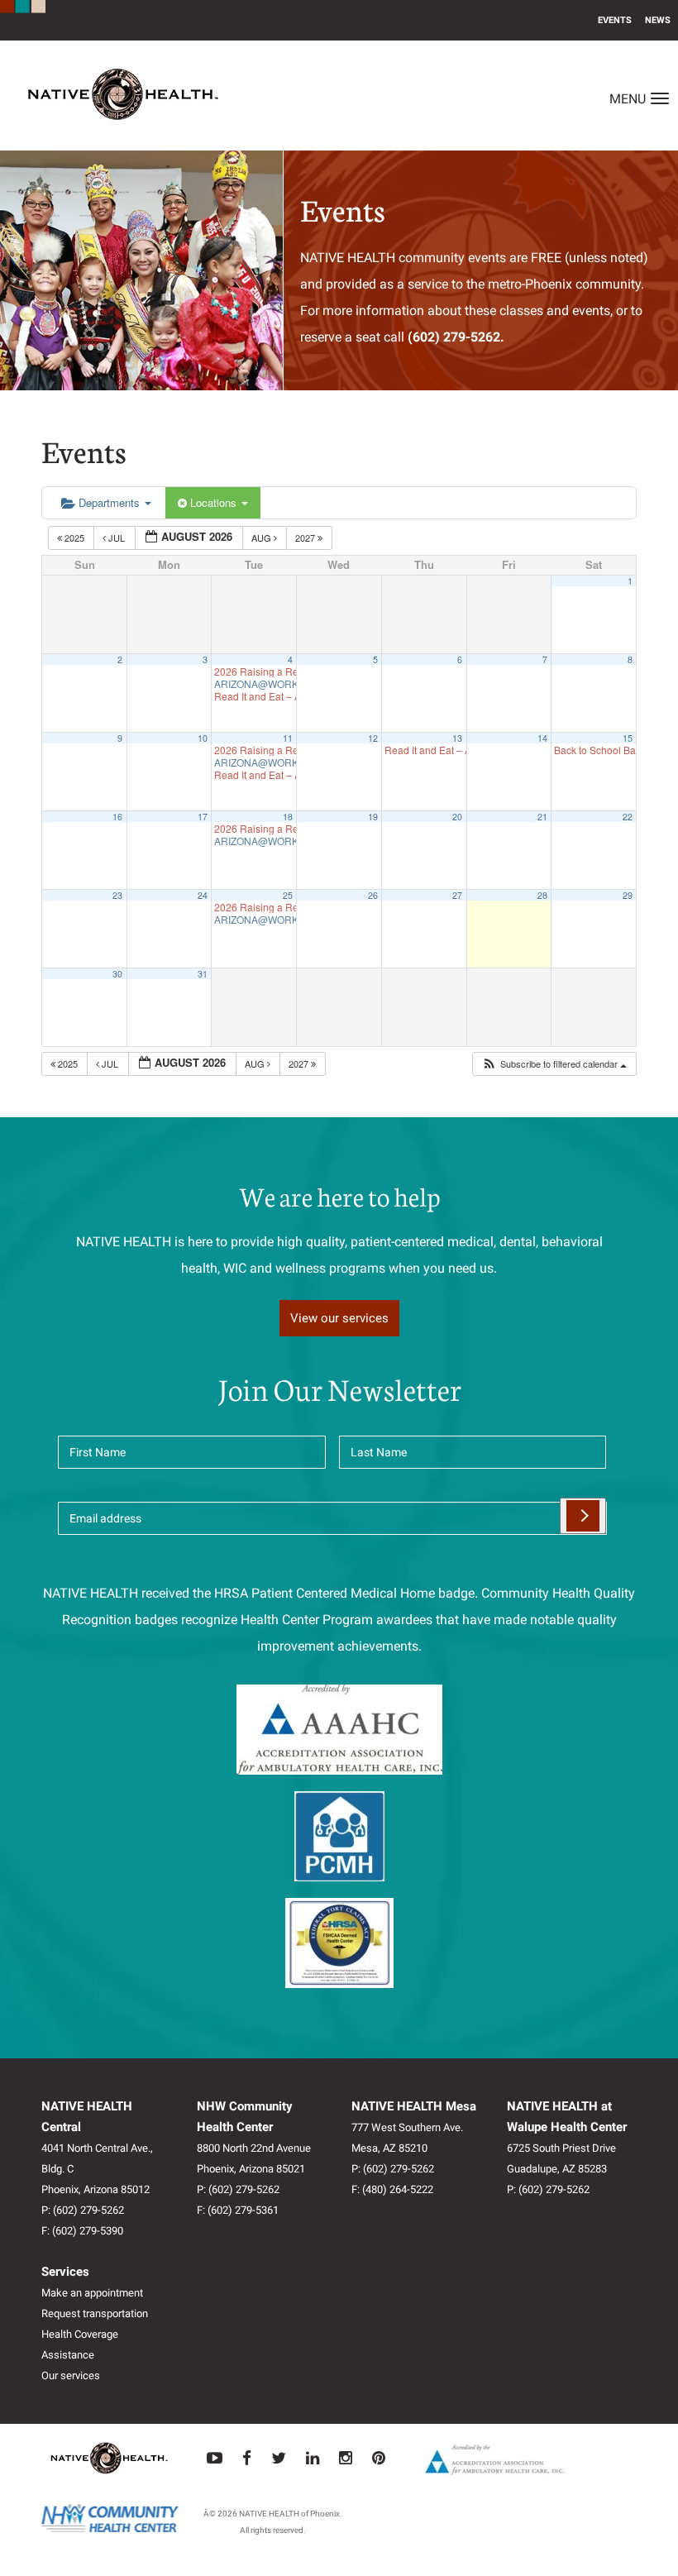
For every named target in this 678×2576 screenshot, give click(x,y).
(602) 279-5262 (88, 2210)
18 (288, 817)
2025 (74, 538)
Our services (71, 2375)
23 (117, 895)
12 (373, 738)
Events (615, 20)
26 (373, 895)
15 (628, 738)
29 (628, 895)
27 (457, 895)
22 (628, 817)
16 (117, 817)
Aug (263, 538)
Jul (117, 538)
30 (117, 974)
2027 (306, 538)
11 (288, 738)
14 (542, 738)
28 (542, 895)
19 (373, 817)
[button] (554, 1064)
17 (203, 817)
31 (203, 974)
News (658, 20)
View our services (339, 1318)
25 (288, 895)
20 (457, 817)
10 (203, 738)
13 (457, 738)
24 (203, 895)
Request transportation (95, 2313)
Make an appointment (92, 2293)
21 (542, 817)
